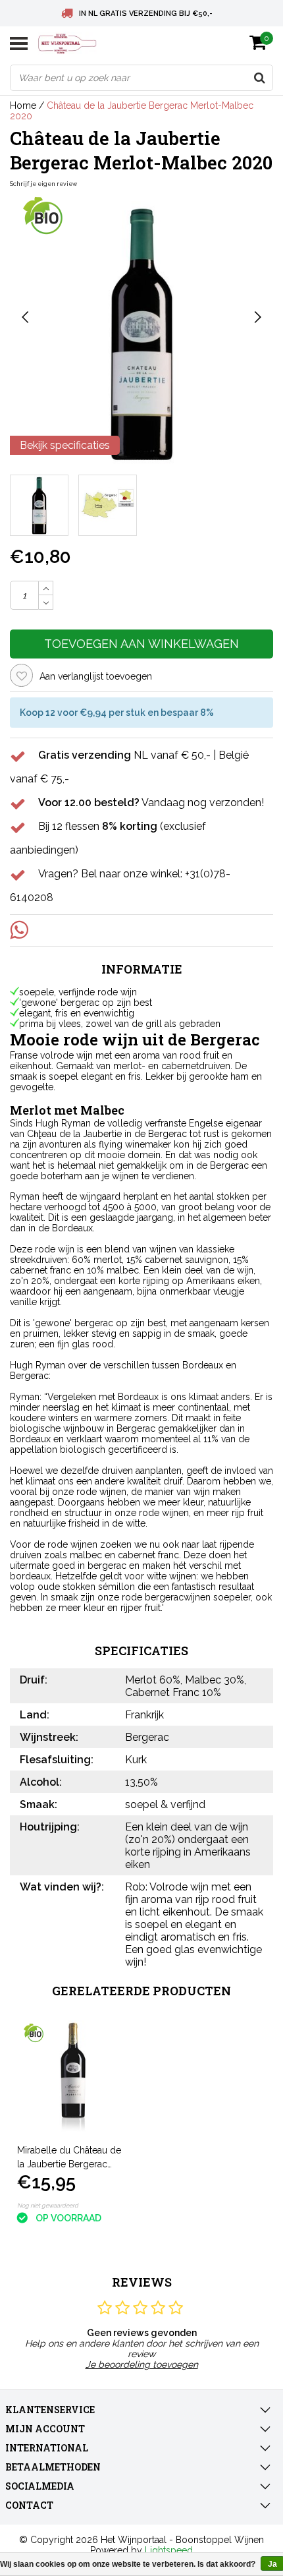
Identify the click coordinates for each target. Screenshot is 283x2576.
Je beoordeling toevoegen (142, 2364)
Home (23, 105)
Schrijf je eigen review (43, 184)
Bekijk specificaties (65, 445)
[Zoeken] (259, 78)
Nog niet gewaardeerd (48, 2206)
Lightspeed (169, 2550)
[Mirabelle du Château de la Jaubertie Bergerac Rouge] (74, 2077)
